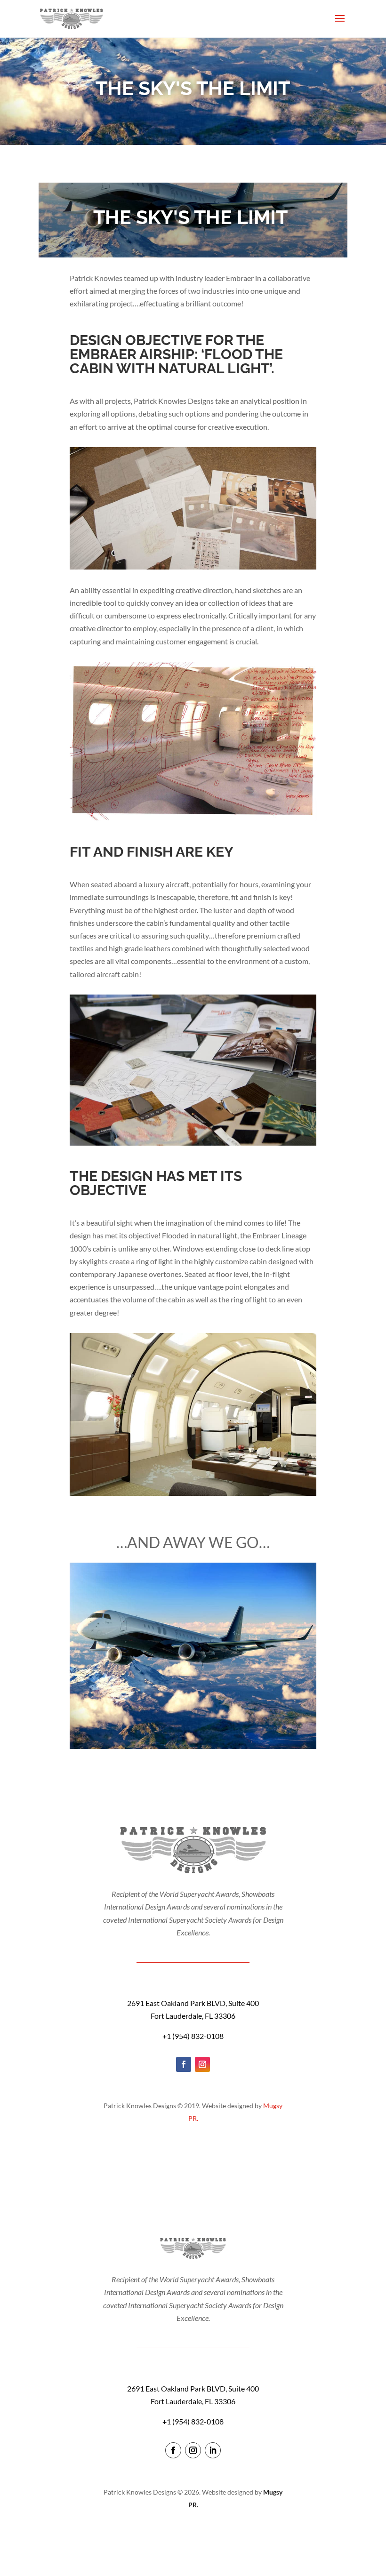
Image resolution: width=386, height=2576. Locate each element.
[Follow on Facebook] (184, 2064)
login (193, 2532)
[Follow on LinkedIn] (213, 2450)
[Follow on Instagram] (202, 2064)
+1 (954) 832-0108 (193, 2036)
